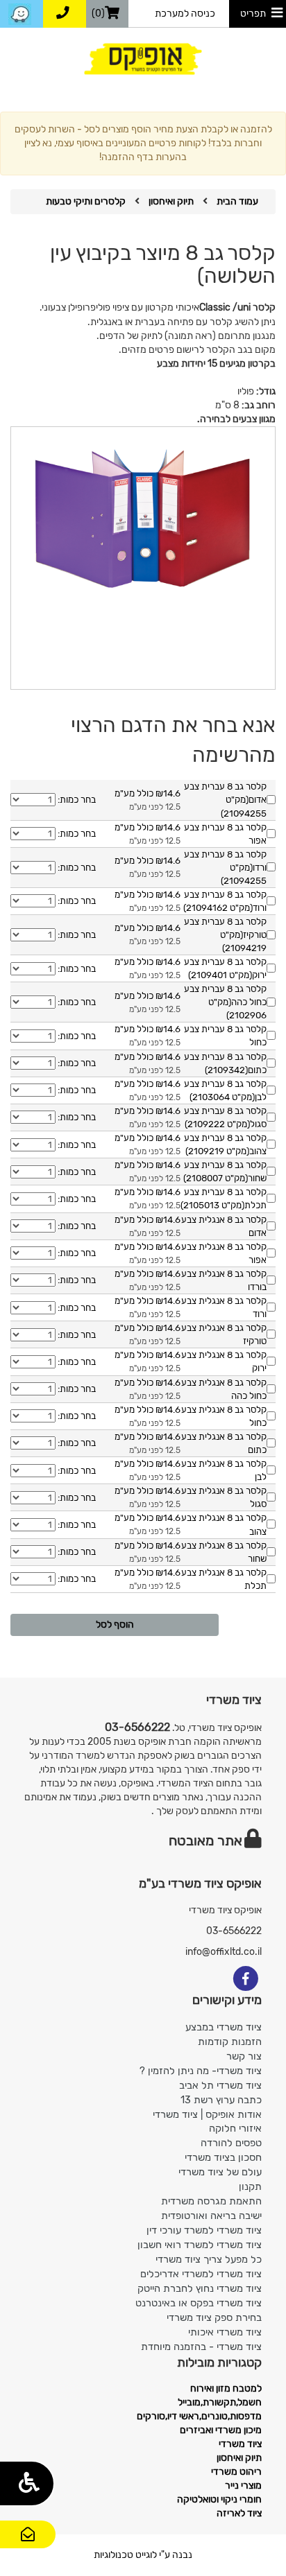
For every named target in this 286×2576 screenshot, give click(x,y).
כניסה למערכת (185, 14)
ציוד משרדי (240, 2444)
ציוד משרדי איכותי (225, 2332)
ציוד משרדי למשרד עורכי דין (204, 2230)
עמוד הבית (237, 201)
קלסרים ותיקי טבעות (86, 201)
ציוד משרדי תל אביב (220, 2085)
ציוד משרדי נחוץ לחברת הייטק (200, 2288)
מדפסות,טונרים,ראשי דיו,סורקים (199, 2416)
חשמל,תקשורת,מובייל (220, 2402)
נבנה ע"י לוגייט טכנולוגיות (143, 2555)
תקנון (250, 2186)
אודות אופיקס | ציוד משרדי (207, 2114)
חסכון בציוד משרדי (223, 2157)
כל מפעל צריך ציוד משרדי (209, 2259)
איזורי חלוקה (235, 2128)
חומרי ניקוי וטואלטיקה (219, 2499)
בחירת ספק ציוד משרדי (214, 2317)
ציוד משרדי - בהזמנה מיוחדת (201, 2347)
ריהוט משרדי (236, 2472)
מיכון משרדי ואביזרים (221, 2430)
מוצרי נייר (243, 2486)
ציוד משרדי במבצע (224, 2027)
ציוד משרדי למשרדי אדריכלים (201, 2274)
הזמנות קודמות (230, 2042)
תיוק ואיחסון (171, 201)
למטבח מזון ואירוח (226, 2388)
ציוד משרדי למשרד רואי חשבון (200, 2245)
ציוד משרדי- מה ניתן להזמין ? (201, 2071)
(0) (98, 14)
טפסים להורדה (231, 2143)
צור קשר (28, 2547)
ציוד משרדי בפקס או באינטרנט (199, 2303)
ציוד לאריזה (239, 2513)
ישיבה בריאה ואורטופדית (211, 2216)
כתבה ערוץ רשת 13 (221, 2100)
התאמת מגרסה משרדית (211, 2201)
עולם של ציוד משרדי (220, 2172)
